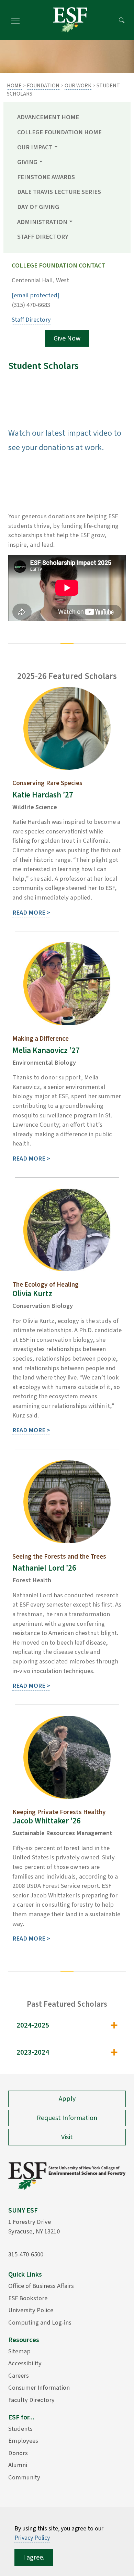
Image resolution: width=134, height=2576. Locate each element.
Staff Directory (43, 237)
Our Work (78, 86)
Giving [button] (27, 162)
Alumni (18, 2465)
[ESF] (70, 20)
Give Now (67, 338)
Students (20, 2429)
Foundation (43, 86)
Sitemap (19, 2351)
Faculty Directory (31, 2400)
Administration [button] (42, 222)
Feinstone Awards (46, 177)
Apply (67, 2099)
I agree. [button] (34, 2558)
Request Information (67, 2118)
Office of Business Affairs (41, 2286)
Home (14, 86)
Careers (19, 2376)
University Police (31, 2310)
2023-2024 (33, 2052)
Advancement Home (48, 117)
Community (24, 2477)
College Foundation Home (59, 132)
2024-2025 (33, 2025)
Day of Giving (38, 207)
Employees (23, 2441)
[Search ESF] (122, 20)
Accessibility (25, 2363)
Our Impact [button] (35, 147)
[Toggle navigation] (15, 20)
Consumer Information (39, 2388)
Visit (67, 2137)
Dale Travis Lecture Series (59, 192)
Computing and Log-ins (40, 2323)
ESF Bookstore (28, 2298)
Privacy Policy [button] (32, 2538)
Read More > (31, 913)
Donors (18, 2453)
